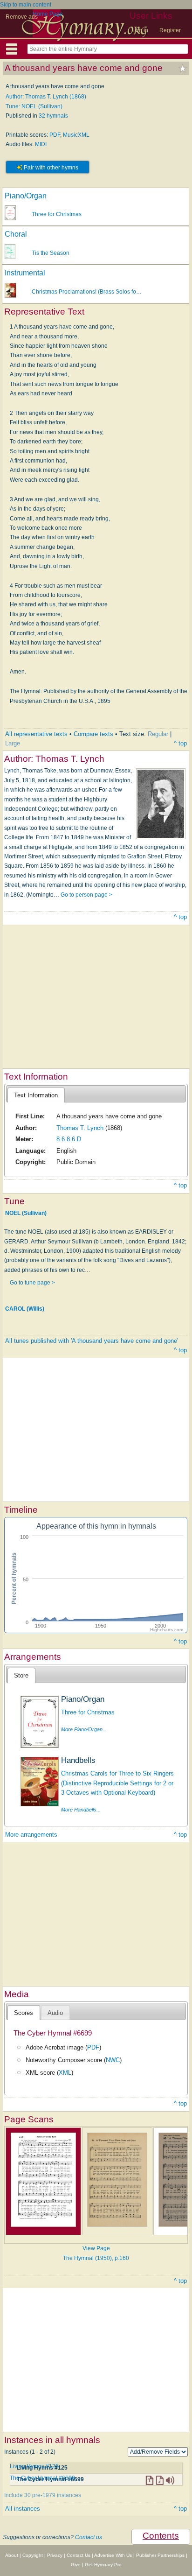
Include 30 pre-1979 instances (43, 2495)
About (12, 2555)
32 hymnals (53, 116)
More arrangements (31, 1835)
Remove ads (22, 17)
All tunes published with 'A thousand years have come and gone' (92, 1341)
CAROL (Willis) (25, 1309)
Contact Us (79, 2555)
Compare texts (93, 734)
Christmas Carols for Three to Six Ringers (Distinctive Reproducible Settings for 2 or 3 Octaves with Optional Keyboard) (117, 1783)
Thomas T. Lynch (80, 1128)
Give (76, 2565)
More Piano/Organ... (84, 1729)
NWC (113, 2060)
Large (13, 743)
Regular (158, 734)
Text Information (36, 1095)
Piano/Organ (26, 196)
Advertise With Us (113, 2555)
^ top (180, 743)
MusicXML (76, 135)
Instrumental (25, 273)
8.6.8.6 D (69, 1139)
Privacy (55, 2555)
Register (170, 30)
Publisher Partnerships (160, 2555)
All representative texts (36, 734)
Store (21, 1675)
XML (65, 2073)
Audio (55, 2013)
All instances (23, 2509)
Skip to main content (26, 5)
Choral (16, 234)
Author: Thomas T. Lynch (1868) (46, 97)
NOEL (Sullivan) (26, 1213)
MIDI (41, 144)
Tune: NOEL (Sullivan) (34, 106)
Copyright (33, 2555)
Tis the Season (51, 253)
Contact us (89, 2537)
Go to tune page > (32, 1283)
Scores (24, 2013)
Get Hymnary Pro (103, 2565)
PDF (55, 135)
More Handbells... (81, 1810)
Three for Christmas (57, 214)
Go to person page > (86, 895)
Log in (140, 30)
